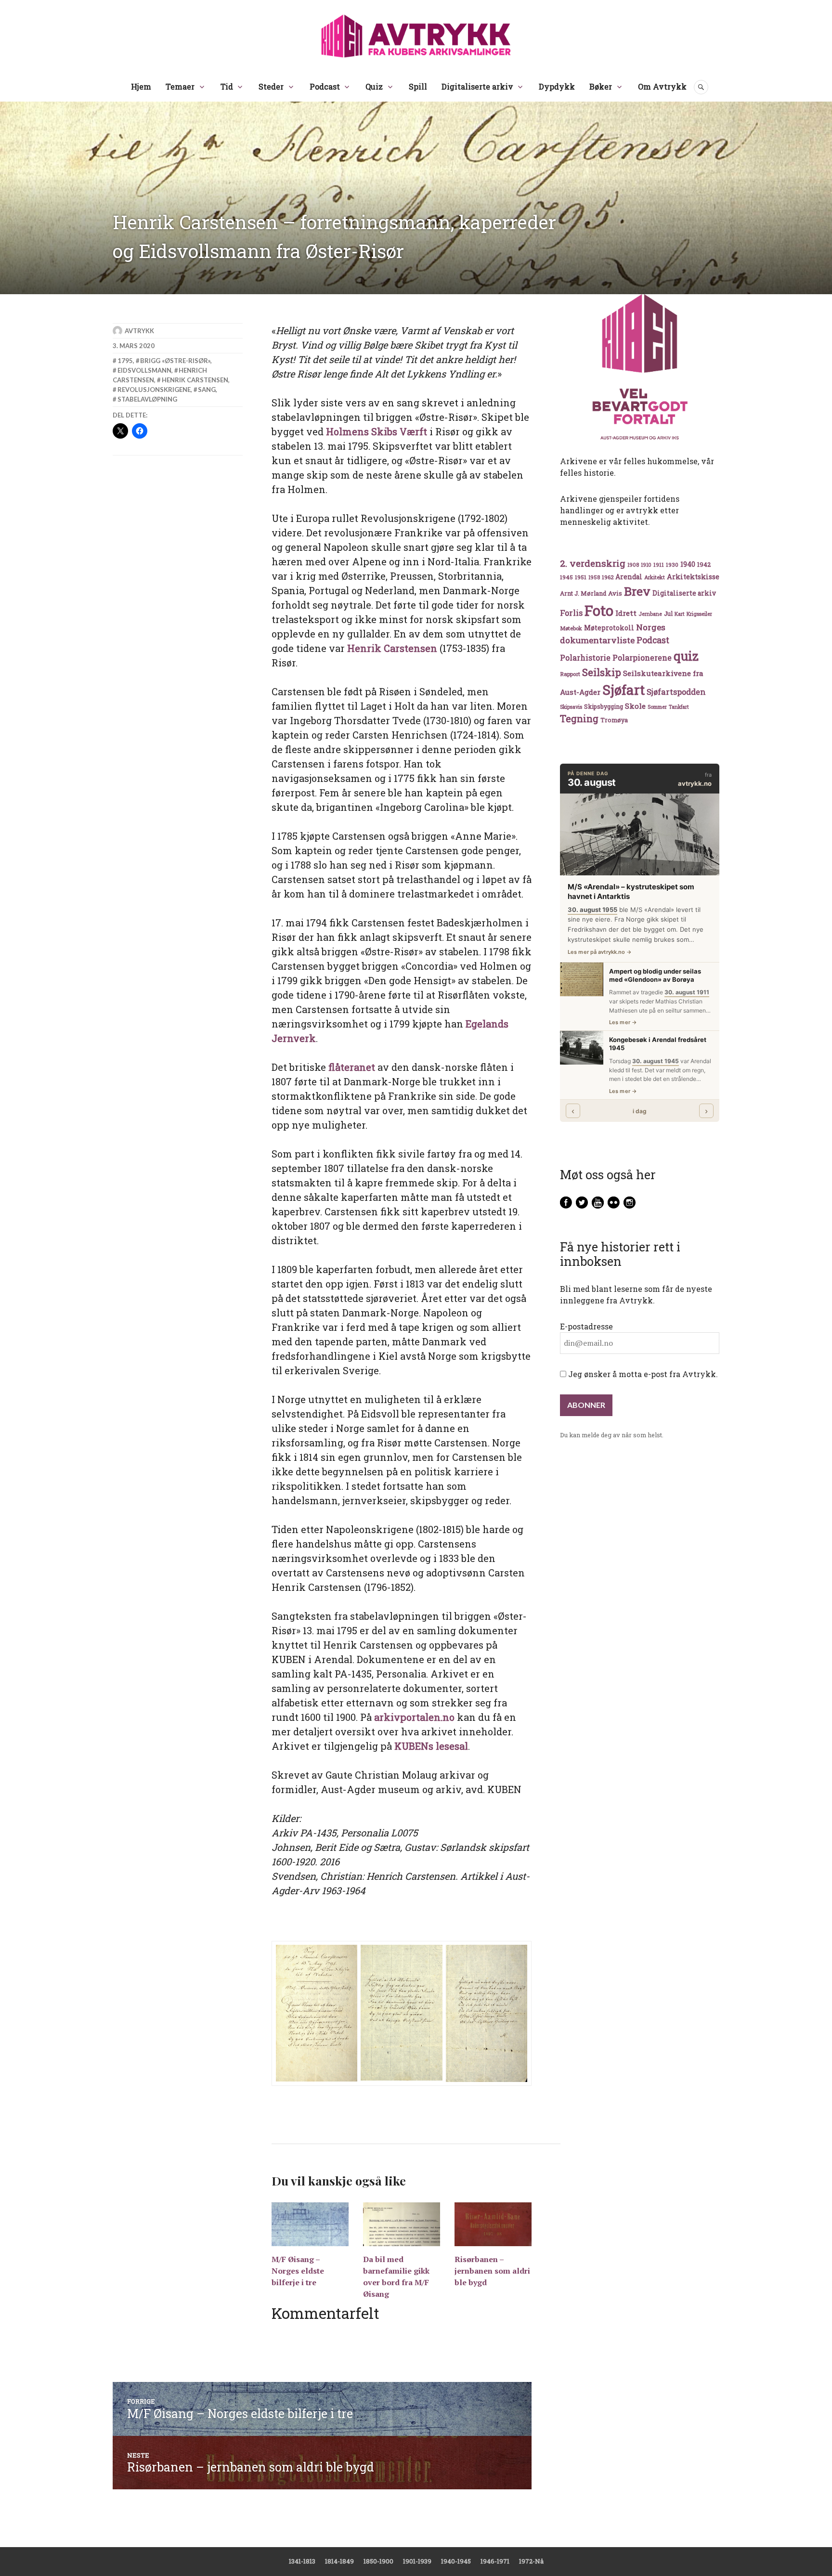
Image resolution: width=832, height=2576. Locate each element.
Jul (668, 613)
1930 (672, 565)
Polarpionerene (642, 657)
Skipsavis (571, 707)
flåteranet (352, 1067)
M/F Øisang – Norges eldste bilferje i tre (298, 2271)
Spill (418, 86)
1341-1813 (302, 2561)
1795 (125, 361)
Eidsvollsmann (144, 370)
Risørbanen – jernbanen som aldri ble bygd (492, 2271)
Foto (599, 610)
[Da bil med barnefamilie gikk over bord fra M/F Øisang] (402, 2224)
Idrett (626, 613)
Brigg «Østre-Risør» (175, 361)
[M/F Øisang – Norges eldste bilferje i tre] (310, 2224)
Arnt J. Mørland (583, 593)
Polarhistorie (585, 657)
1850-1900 (378, 2561)
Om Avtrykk (662, 86)
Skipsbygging (604, 706)
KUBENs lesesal (431, 1746)
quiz (686, 656)
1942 (704, 564)
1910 (646, 565)
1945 (566, 577)
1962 (608, 577)
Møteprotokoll (609, 628)
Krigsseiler (699, 614)
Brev (637, 591)
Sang (207, 390)
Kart (680, 614)
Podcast (325, 86)
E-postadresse (586, 1326)
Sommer (657, 707)
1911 (659, 565)
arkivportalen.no (414, 1717)
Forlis (571, 613)
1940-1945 (456, 2561)
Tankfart (679, 707)
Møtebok (571, 628)
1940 (688, 564)
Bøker (601, 86)
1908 (633, 565)
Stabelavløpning (147, 399)
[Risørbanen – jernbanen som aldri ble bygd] (493, 2224)
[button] (317, 2013)
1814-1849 (339, 2561)
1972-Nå (531, 2561)
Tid (227, 86)
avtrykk (139, 331)
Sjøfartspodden (676, 692)
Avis (615, 593)
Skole (635, 706)
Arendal (629, 577)
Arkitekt (655, 577)
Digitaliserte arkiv (477, 86)
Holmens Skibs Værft (377, 431)
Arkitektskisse (693, 577)
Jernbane (650, 614)
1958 (594, 577)
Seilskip (602, 672)
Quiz (374, 86)
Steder (271, 86)
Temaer (180, 86)
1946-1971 (495, 2561)
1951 (581, 577)
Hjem (141, 86)
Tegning (579, 719)
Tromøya (614, 720)
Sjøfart (624, 690)
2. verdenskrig (593, 563)
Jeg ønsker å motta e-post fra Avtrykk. (642, 1374)
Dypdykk (557, 86)
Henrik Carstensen (392, 648)
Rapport (570, 674)
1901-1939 (417, 2561)
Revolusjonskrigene (154, 390)
